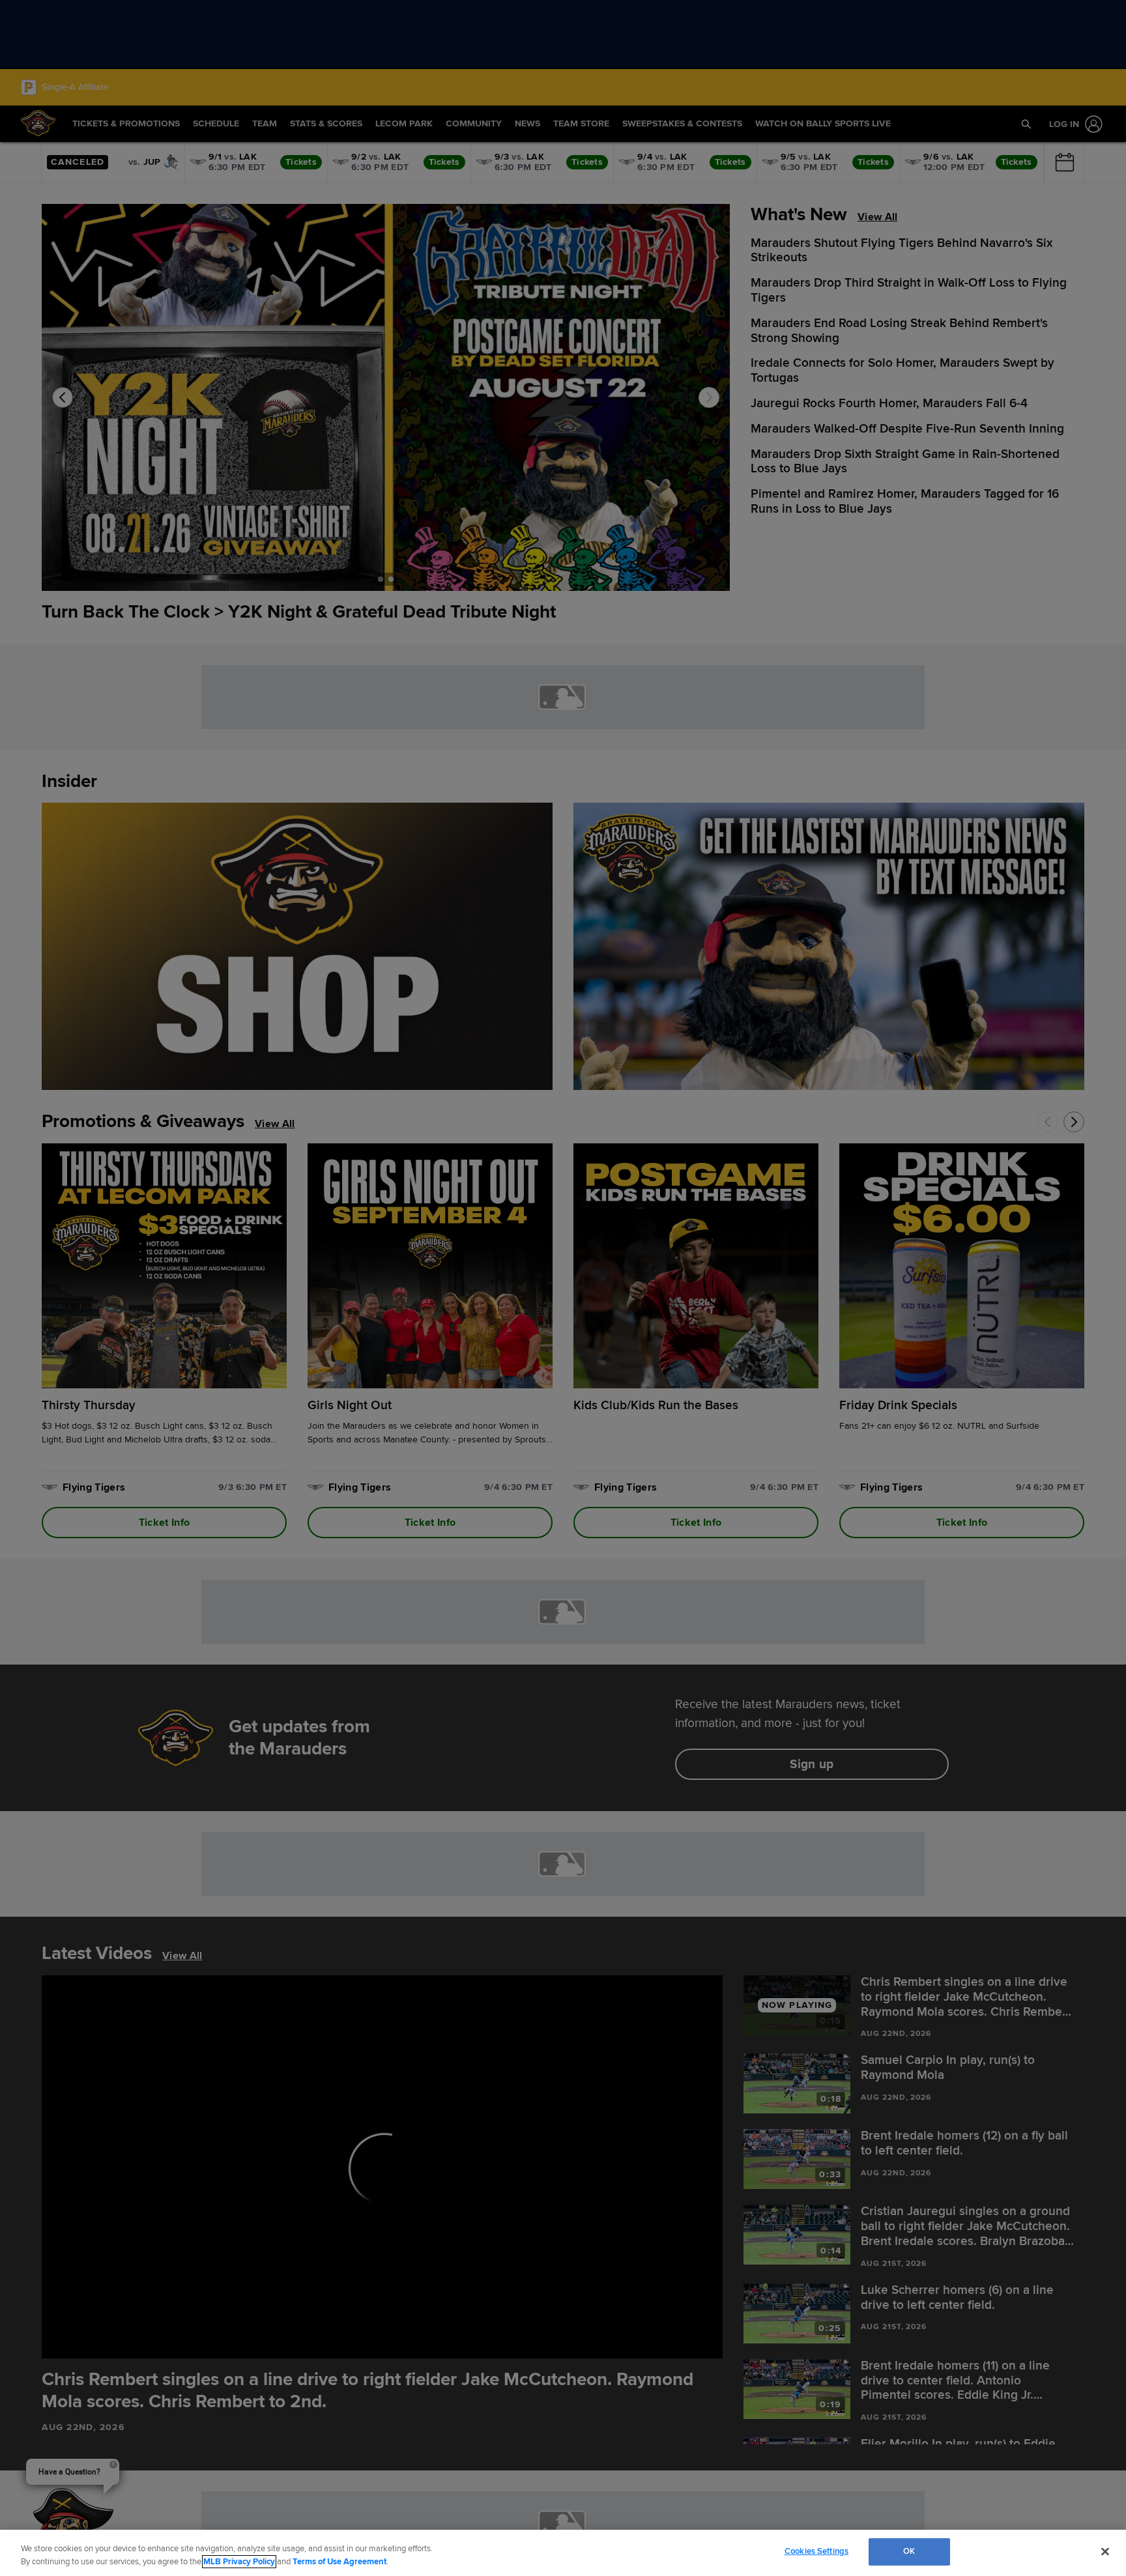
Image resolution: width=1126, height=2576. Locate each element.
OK (909, 2551)
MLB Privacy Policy (239, 2562)
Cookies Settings (816, 2551)
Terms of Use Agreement (339, 2562)
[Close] (1105, 2551)
